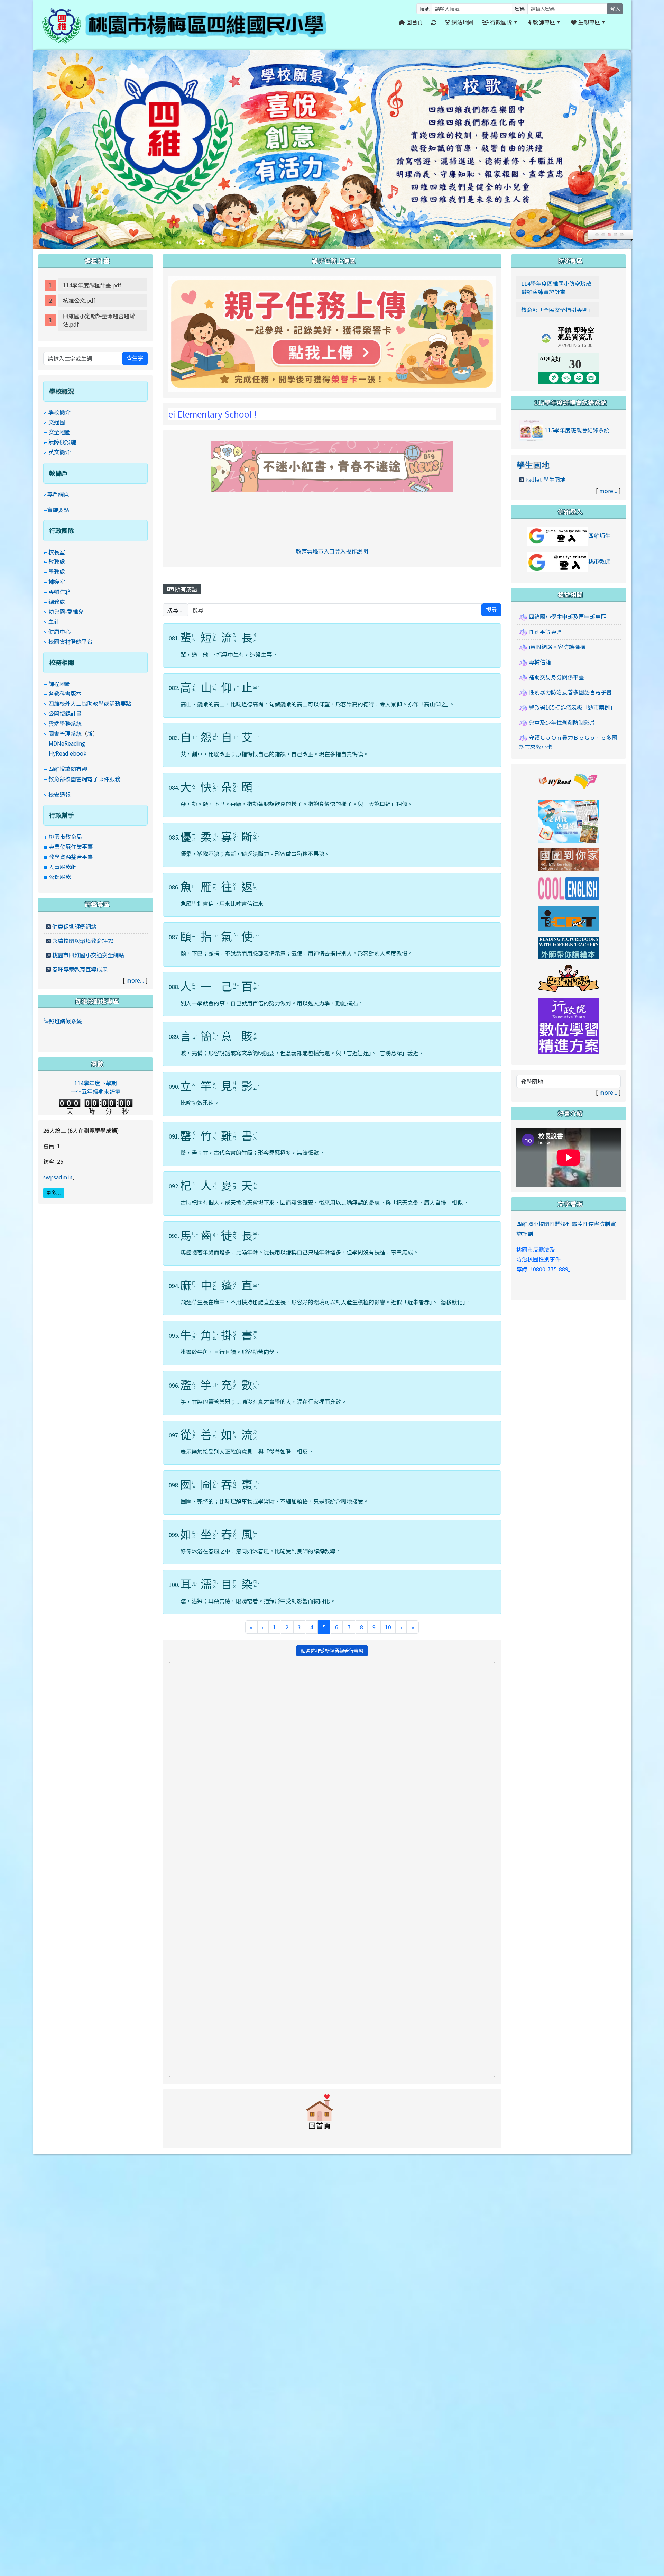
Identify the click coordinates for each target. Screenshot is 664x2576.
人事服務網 (63, 867)
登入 (615, 9)
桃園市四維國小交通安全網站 (88, 955)
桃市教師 (599, 561)
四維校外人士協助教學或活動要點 (90, 703)
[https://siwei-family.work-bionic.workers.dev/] (332, 333)
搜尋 (491, 610)
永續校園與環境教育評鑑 (83, 941)
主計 (54, 621)
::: (617, 22)
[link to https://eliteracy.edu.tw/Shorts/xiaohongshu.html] (332, 466)
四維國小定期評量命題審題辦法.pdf (99, 320)
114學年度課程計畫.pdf (92, 285)
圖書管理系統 (65, 733)
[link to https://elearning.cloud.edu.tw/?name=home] (569, 1025)
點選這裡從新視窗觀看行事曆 (332, 1651)
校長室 (57, 552)
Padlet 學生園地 (545, 479)
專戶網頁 (58, 494)
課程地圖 (59, 684)
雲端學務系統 (65, 723)
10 (388, 1627)
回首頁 (414, 22)
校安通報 (59, 794)
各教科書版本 (65, 693)
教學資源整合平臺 (71, 857)
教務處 (57, 561)
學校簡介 (59, 412)
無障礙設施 (62, 442)
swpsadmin (58, 1177)
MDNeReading (67, 743)
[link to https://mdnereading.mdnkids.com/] (569, 820)
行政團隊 (500, 22)
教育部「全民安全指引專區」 (557, 310)
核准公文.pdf (79, 300)
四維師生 (599, 536)
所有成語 (185, 589)
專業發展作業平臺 (71, 847)
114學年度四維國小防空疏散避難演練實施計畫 (556, 287)
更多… (54, 1193)
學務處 (57, 572)
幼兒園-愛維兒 (66, 611)
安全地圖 (59, 432)
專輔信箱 (59, 592)
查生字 (135, 358)
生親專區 (588, 22)
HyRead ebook (68, 753)
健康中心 (59, 631)
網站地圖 (462, 22)
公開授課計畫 (65, 713)
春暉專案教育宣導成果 (80, 969)
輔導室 (57, 582)
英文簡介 (59, 452)
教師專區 (543, 22)
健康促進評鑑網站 (74, 926)
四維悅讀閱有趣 (68, 769)
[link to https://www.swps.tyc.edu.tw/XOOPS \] (320, 2115)
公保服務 (60, 877)
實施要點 (58, 510)
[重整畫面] (434, 22)
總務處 (57, 602)
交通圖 (57, 422)
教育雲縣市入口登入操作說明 (332, 551)
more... (135, 980)
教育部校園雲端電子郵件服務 (84, 779)
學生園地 (533, 464)
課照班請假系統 (63, 1021)
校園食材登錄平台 (71, 641)
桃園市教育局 (65, 837)
